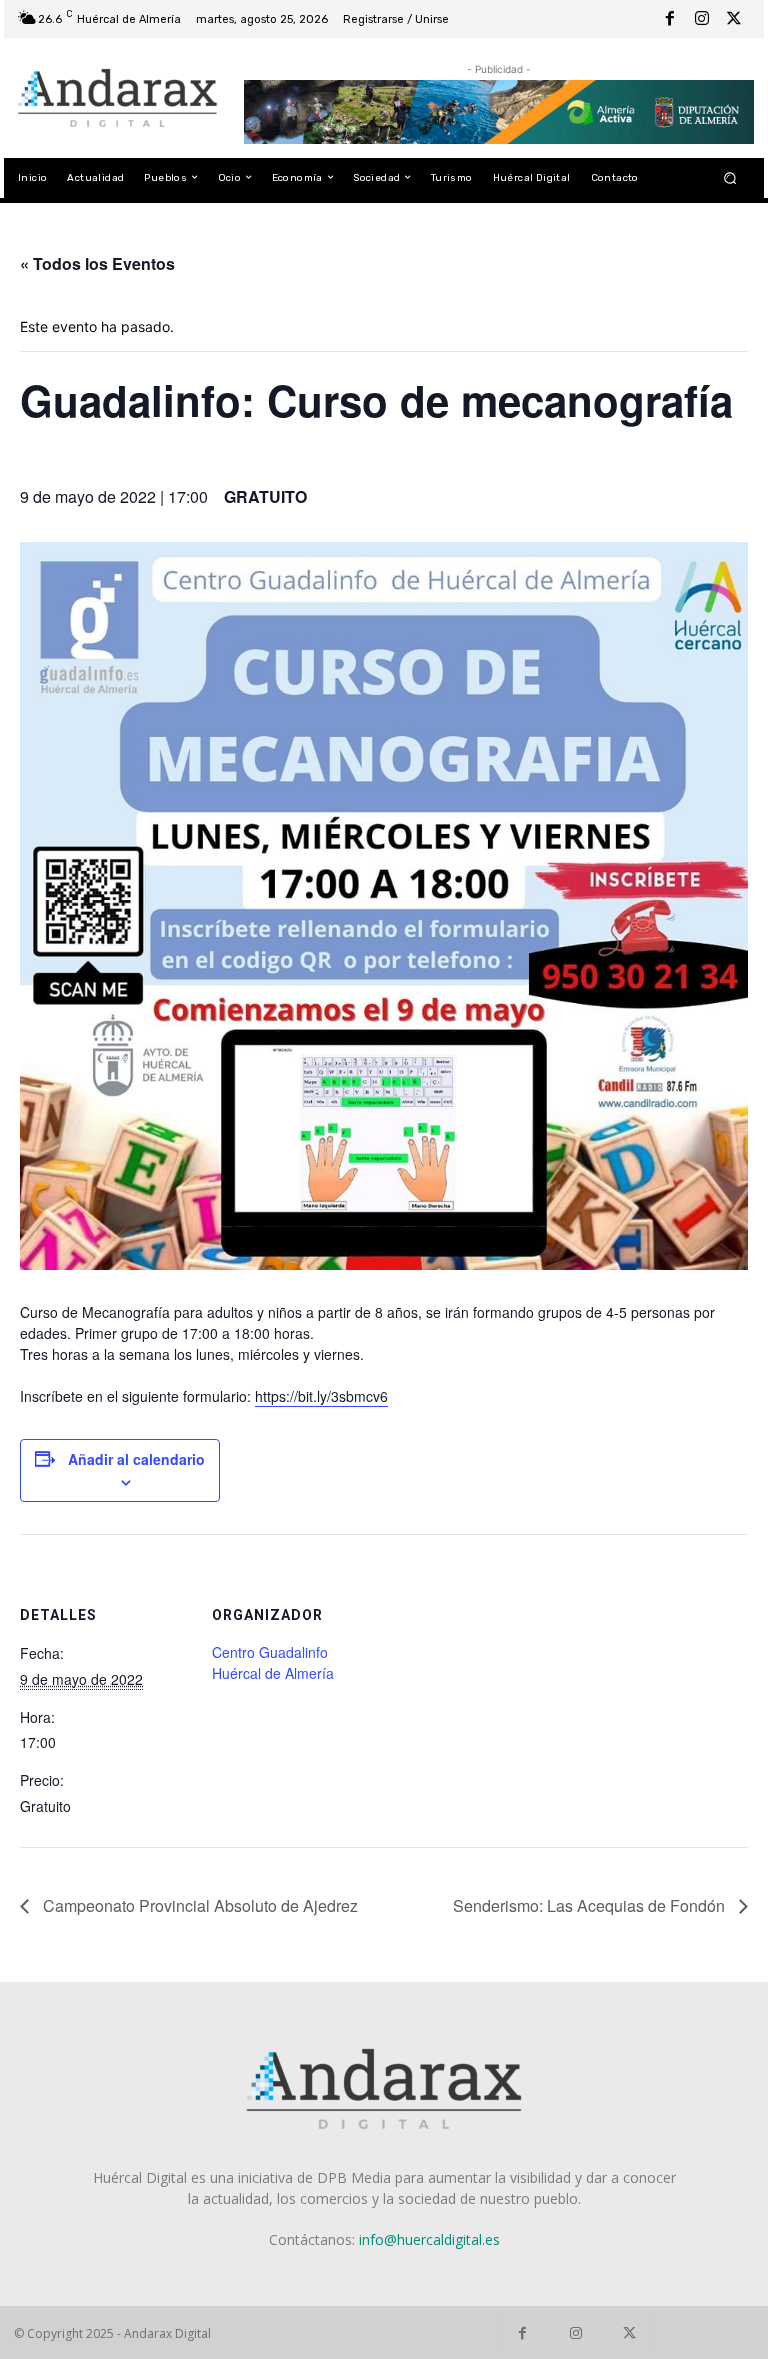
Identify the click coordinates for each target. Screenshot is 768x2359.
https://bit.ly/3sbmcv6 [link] (321, 1396)
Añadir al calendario (136, 1459)
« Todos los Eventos (97, 263)
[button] (730, 177)
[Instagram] (702, 19)
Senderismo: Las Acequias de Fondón (591, 1905)
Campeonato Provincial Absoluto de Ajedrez (198, 1905)
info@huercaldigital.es (429, 2239)
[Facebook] (670, 19)
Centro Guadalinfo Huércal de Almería (273, 1662)
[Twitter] (734, 19)
